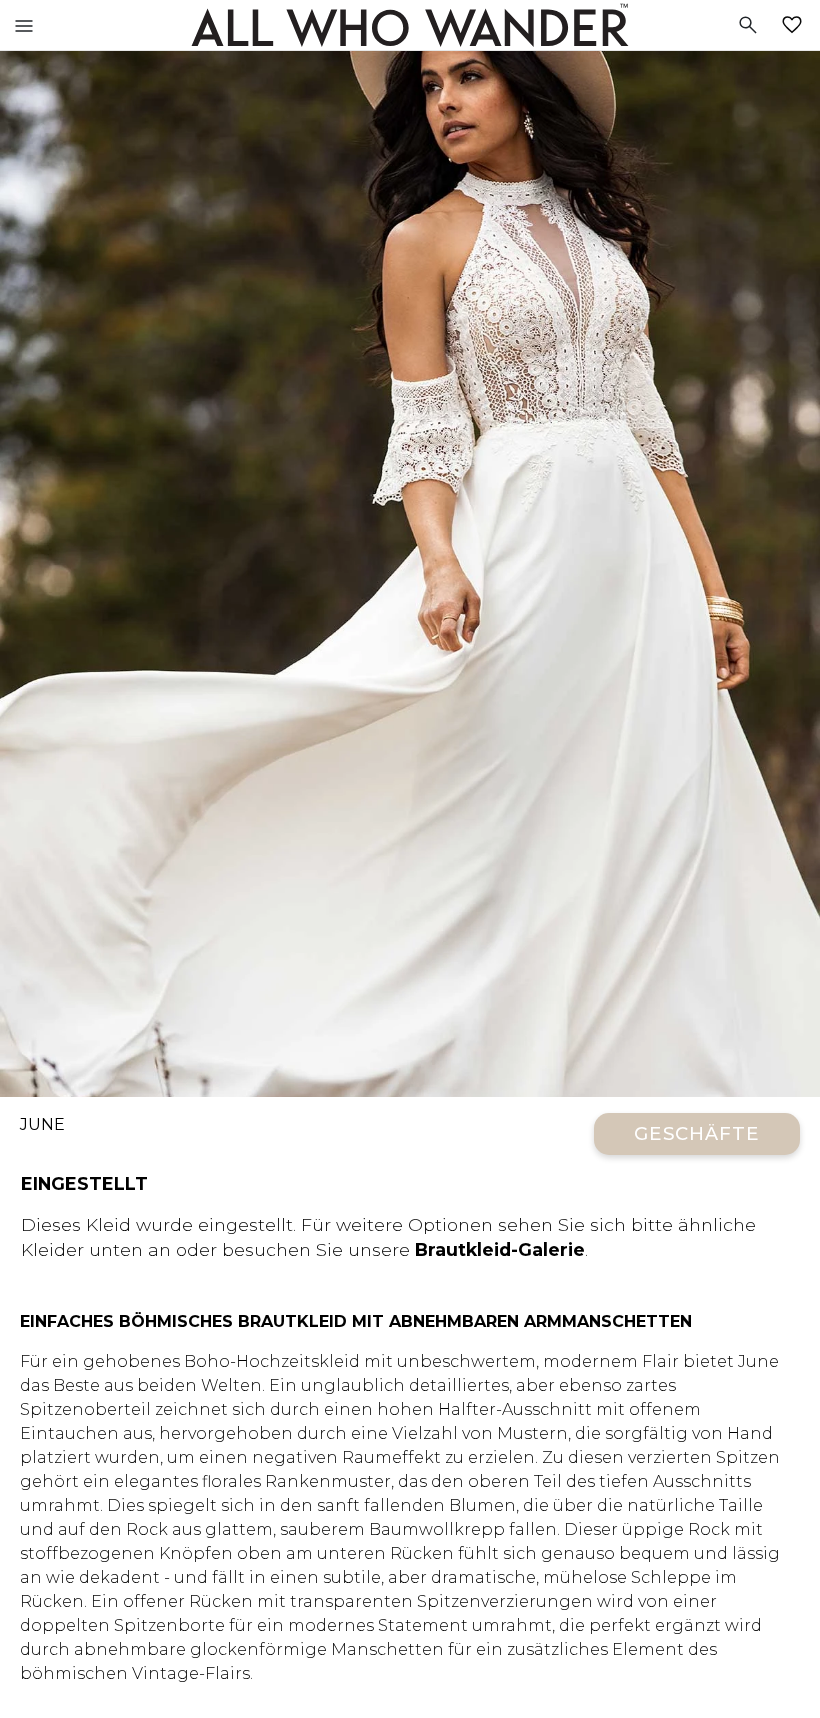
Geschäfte (697, 1133)
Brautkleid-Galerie (500, 1249)
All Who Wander (410, 25)
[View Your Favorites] (796, 25)
